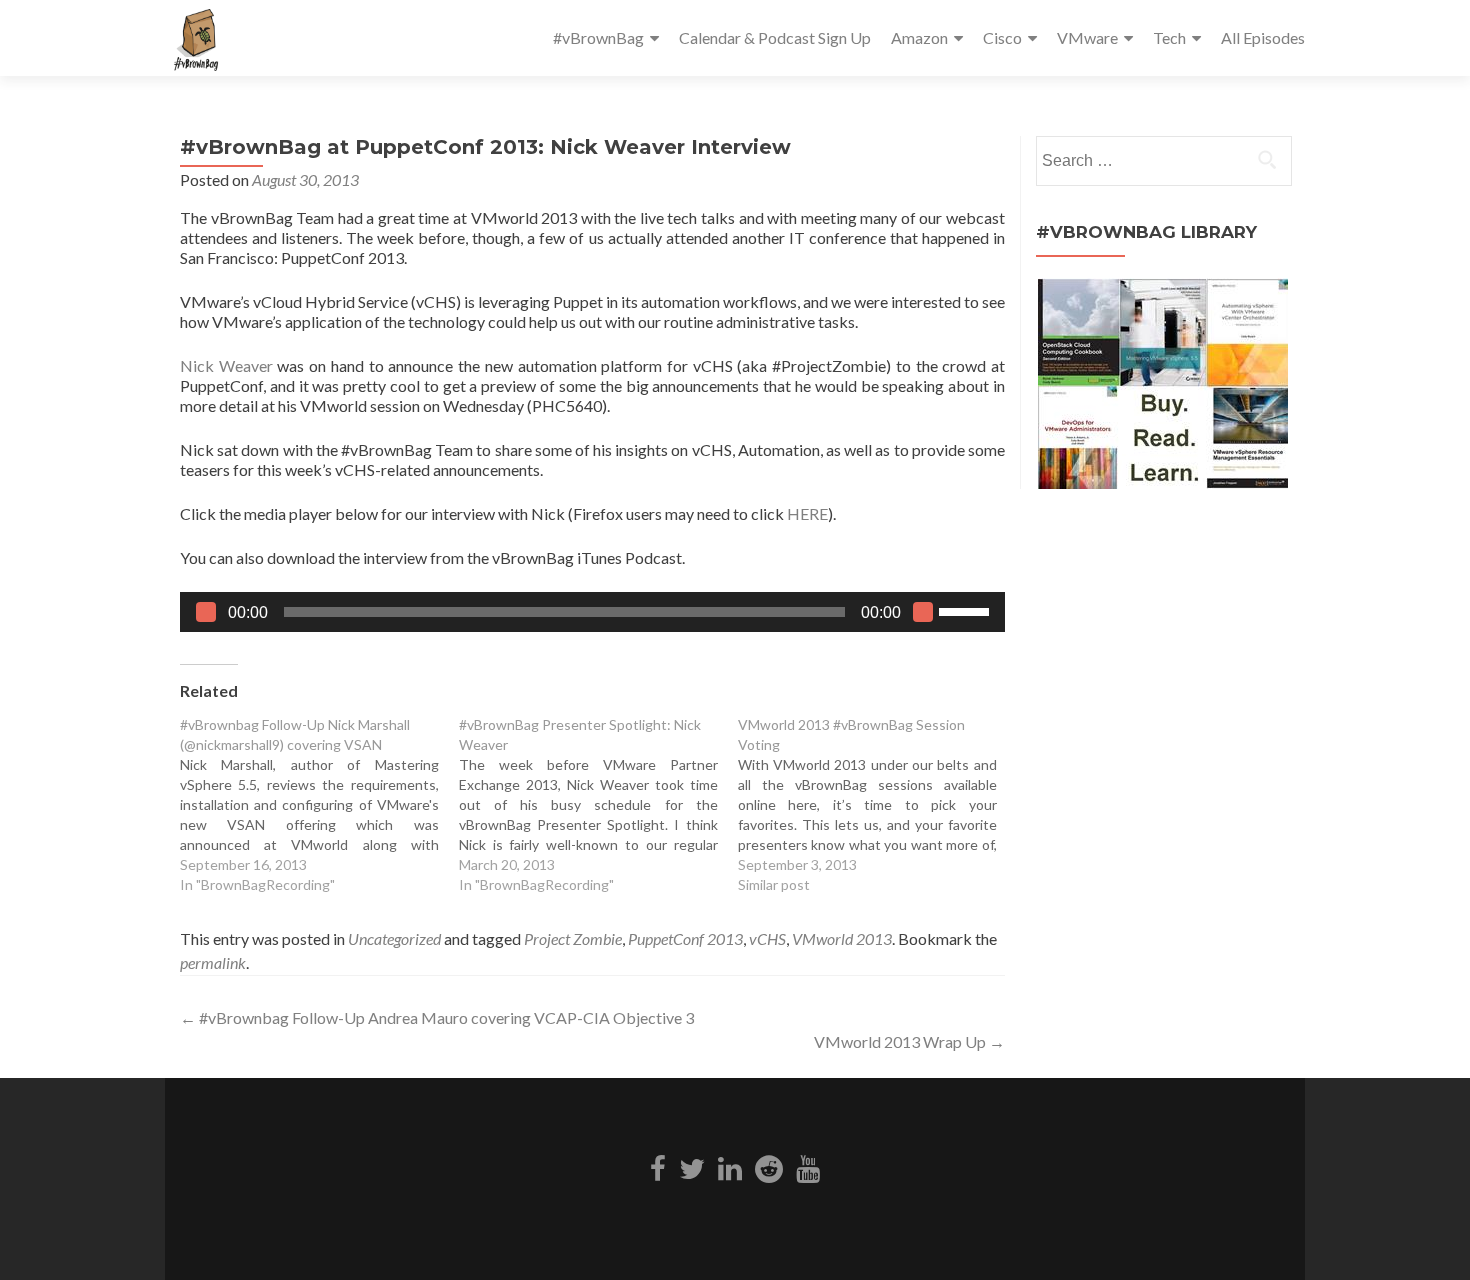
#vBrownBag (598, 37)
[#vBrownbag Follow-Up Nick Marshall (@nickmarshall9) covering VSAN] (319, 805)
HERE (807, 513)
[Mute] (923, 612)
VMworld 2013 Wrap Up (909, 1041)
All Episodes (1263, 37)
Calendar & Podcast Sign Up (775, 37)
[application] (592, 612)
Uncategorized (394, 938)
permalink (213, 962)
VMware (1087, 37)
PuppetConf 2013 (685, 938)
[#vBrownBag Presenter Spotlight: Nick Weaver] (598, 805)
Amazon (919, 37)
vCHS (767, 938)
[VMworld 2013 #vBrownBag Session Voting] (877, 805)
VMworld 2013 (842, 938)
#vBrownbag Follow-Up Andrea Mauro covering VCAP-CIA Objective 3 (437, 1017)
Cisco (1002, 37)
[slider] (967, 610)
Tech (1169, 37)
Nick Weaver (226, 365)
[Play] (206, 612)
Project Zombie (573, 938)
